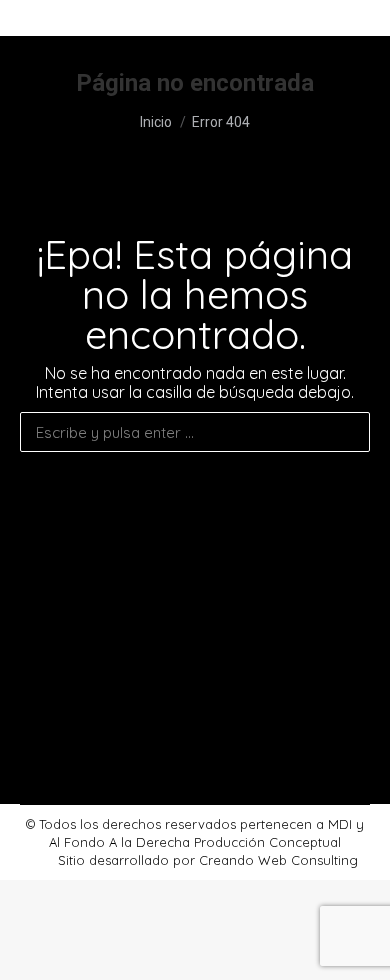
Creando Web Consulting (278, 860)
